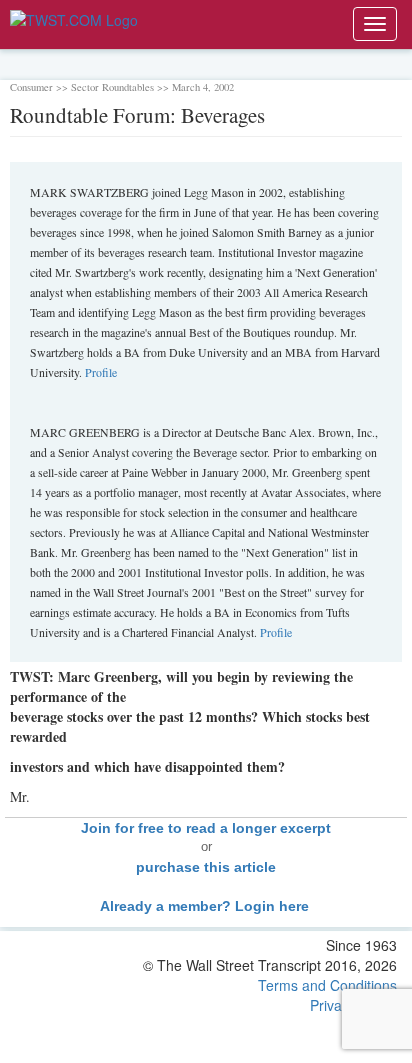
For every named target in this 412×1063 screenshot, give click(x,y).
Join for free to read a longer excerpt (206, 828)
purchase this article (206, 867)
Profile (101, 372)
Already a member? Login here (206, 906)
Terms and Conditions (327, 985)
